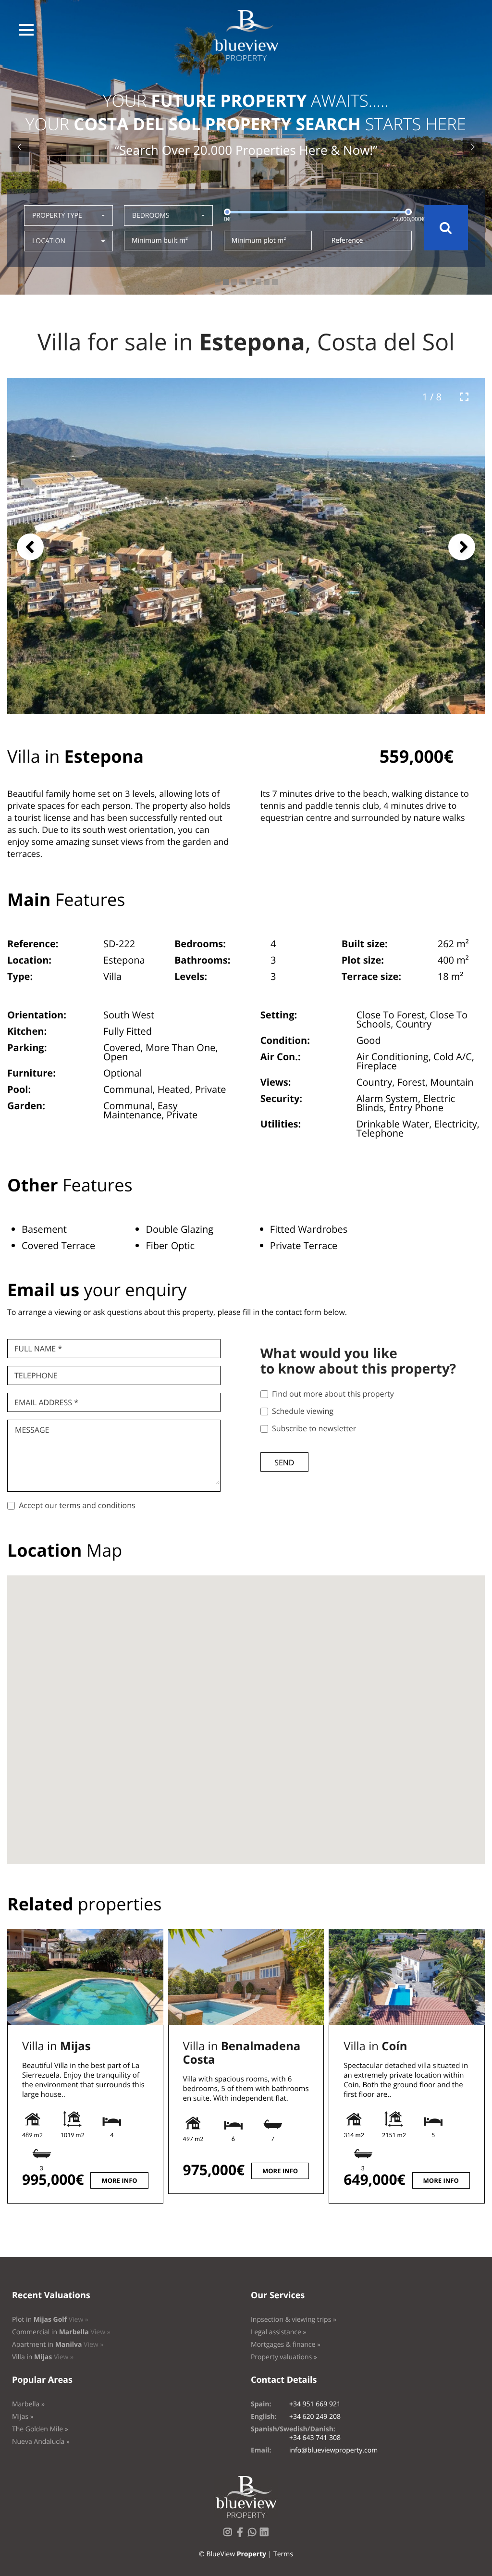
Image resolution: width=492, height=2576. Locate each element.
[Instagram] (230, 2535)
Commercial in (61, 2332)
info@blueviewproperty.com (333, 2450)
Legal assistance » (279, 2332)
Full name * (38, 1349)
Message (32, 1430)
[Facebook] (242, 2535)
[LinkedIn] (266, 2535)
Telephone (36, 1375)
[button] (26, 30)
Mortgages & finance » (286, 2345)
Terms (283, 2554)
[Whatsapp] (254, 2535)
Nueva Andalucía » (41, 2442)
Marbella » (28, 2404)
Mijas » (23, 2417)
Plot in (50, 2320)
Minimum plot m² (259, 241)
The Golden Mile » (40, 2429)
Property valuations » (284, 2357)
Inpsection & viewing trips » (294, 2320)
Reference (347, 241)
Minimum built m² (160, 241)
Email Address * (46, 1402)
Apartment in (58, 2345)
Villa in (56, 2046)
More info (119, 2180)
